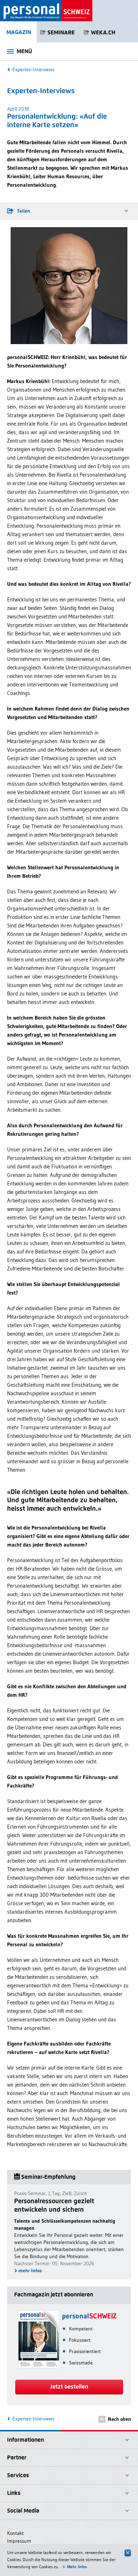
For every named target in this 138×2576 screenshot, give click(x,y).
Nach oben (119, 2419)
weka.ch (103, 32)
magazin (19, 32)
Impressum (19, 2541)
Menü (24, 51)
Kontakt (15, 2533)
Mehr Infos (77, 2567)
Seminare (61, 32)
